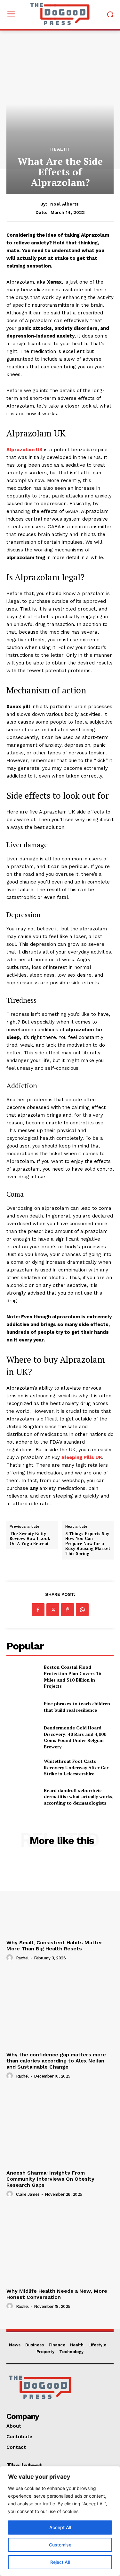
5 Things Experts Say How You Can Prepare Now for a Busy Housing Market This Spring (88, 1544)
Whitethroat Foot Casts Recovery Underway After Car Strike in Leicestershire (76, 1767)
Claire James (28, 2194)
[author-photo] (11, 1958)
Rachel (22, 1958)
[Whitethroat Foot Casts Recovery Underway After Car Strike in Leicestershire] (23, 1767)
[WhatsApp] (82, 1610)
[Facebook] (38, 1610)
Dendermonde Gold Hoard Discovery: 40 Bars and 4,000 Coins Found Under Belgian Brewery (75, 1737)
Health (60, 149)
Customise (60, 2545)
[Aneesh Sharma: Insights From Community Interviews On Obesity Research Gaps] (60, 2127)
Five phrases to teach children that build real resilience (77, 1707)
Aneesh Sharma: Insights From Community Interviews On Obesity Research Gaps (50, 2179)
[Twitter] (53, 1610)
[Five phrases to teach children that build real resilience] (23, 1707)
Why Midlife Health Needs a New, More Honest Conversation (57, 2294)
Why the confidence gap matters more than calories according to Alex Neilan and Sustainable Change (56, 2061)
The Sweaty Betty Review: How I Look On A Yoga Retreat (30, 1539)
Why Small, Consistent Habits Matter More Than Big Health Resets (54, 1946)
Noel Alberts (64, 204)
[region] (60, 2521)
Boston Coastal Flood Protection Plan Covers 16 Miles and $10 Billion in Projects (72, 1676)
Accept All (60, 2527)
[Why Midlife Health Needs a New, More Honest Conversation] (60, 2245)
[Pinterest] (68, 1610)
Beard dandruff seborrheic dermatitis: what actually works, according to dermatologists (79, 1797)
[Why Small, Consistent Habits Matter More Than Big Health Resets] (60, 1897)
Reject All (60, 2562)
